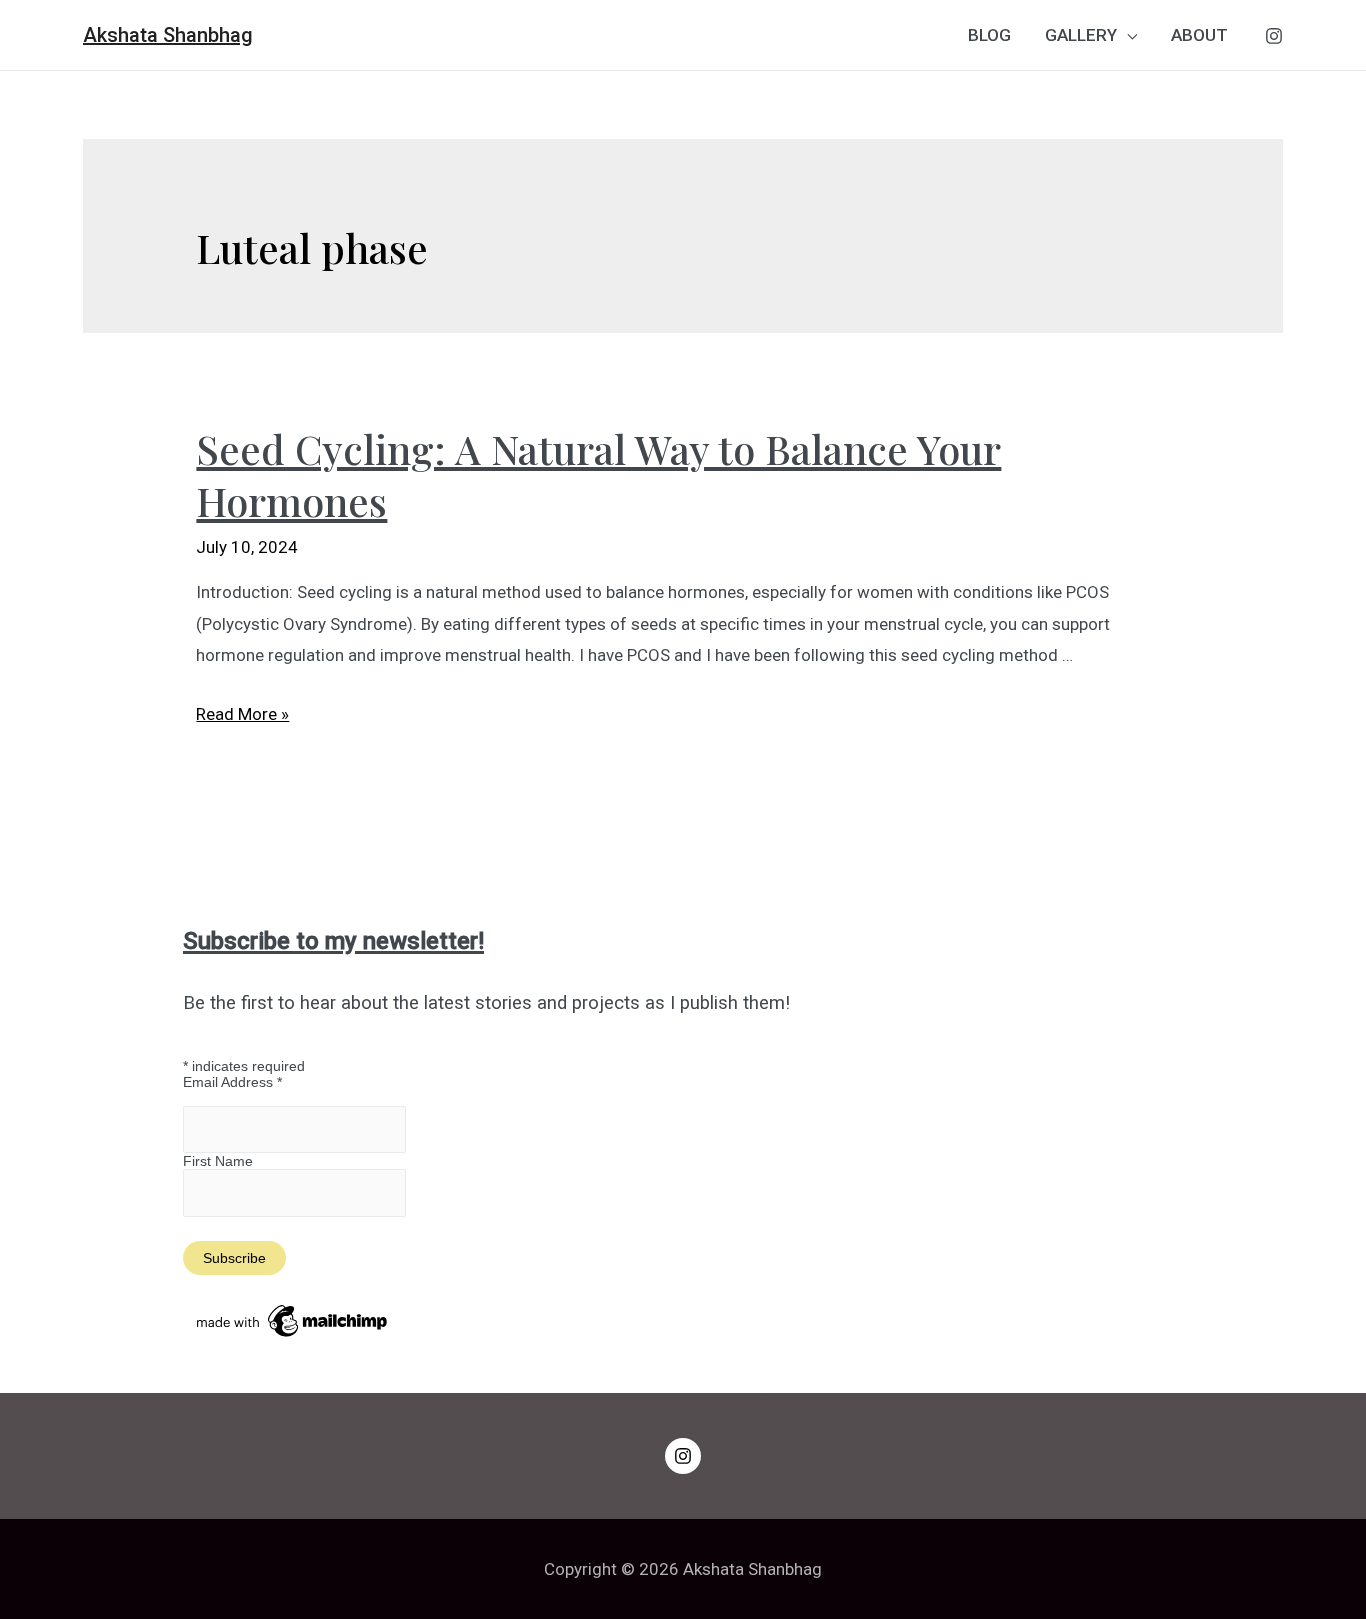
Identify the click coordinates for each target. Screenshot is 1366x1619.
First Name (218, 1161)
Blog (989, 35)
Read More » (242, 714)
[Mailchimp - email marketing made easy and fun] (293, 1320)
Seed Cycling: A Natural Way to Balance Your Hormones (598, 474)
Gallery (1081, 35)
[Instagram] (1274, 36)
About (1199, 35)
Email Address (232, 1082)
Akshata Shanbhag (168, 35)
